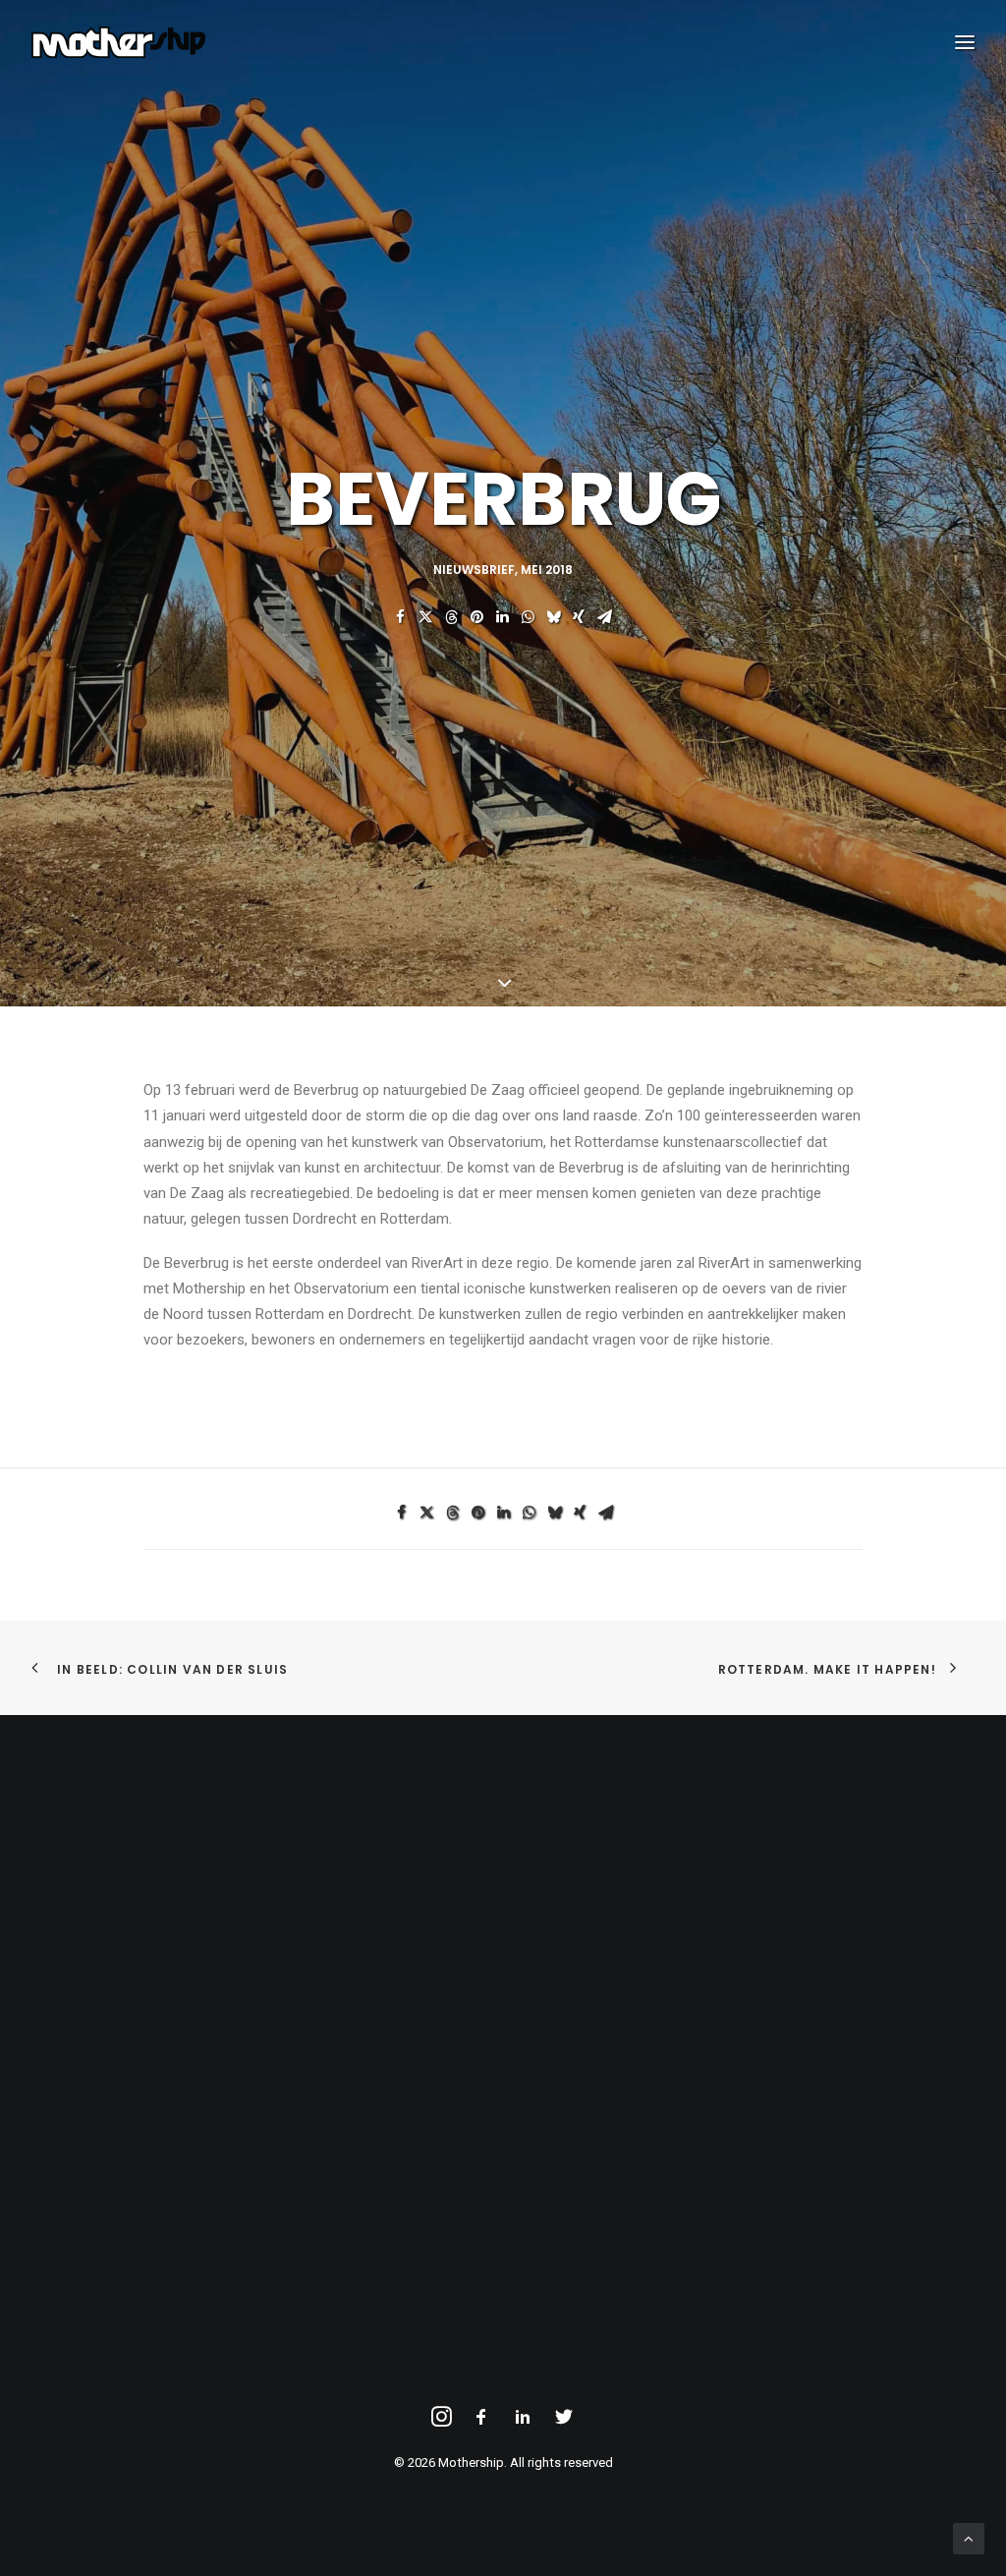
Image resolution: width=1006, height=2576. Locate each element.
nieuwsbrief (474, 570)
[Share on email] (604, 617)
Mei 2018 (547, 570)
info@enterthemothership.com (638, 1893)
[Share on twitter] (425, 617)
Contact (79, 1944)
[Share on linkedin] (502, 617)
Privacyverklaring (107, 1918)
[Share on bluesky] (553, 617)
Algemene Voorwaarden (131, 1893)
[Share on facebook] (400, 617)
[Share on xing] (579, 617)
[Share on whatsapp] (528, 617)
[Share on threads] (451, 617)
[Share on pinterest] (476, 617)
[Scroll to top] (969, 2538)
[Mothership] (118, 42)
